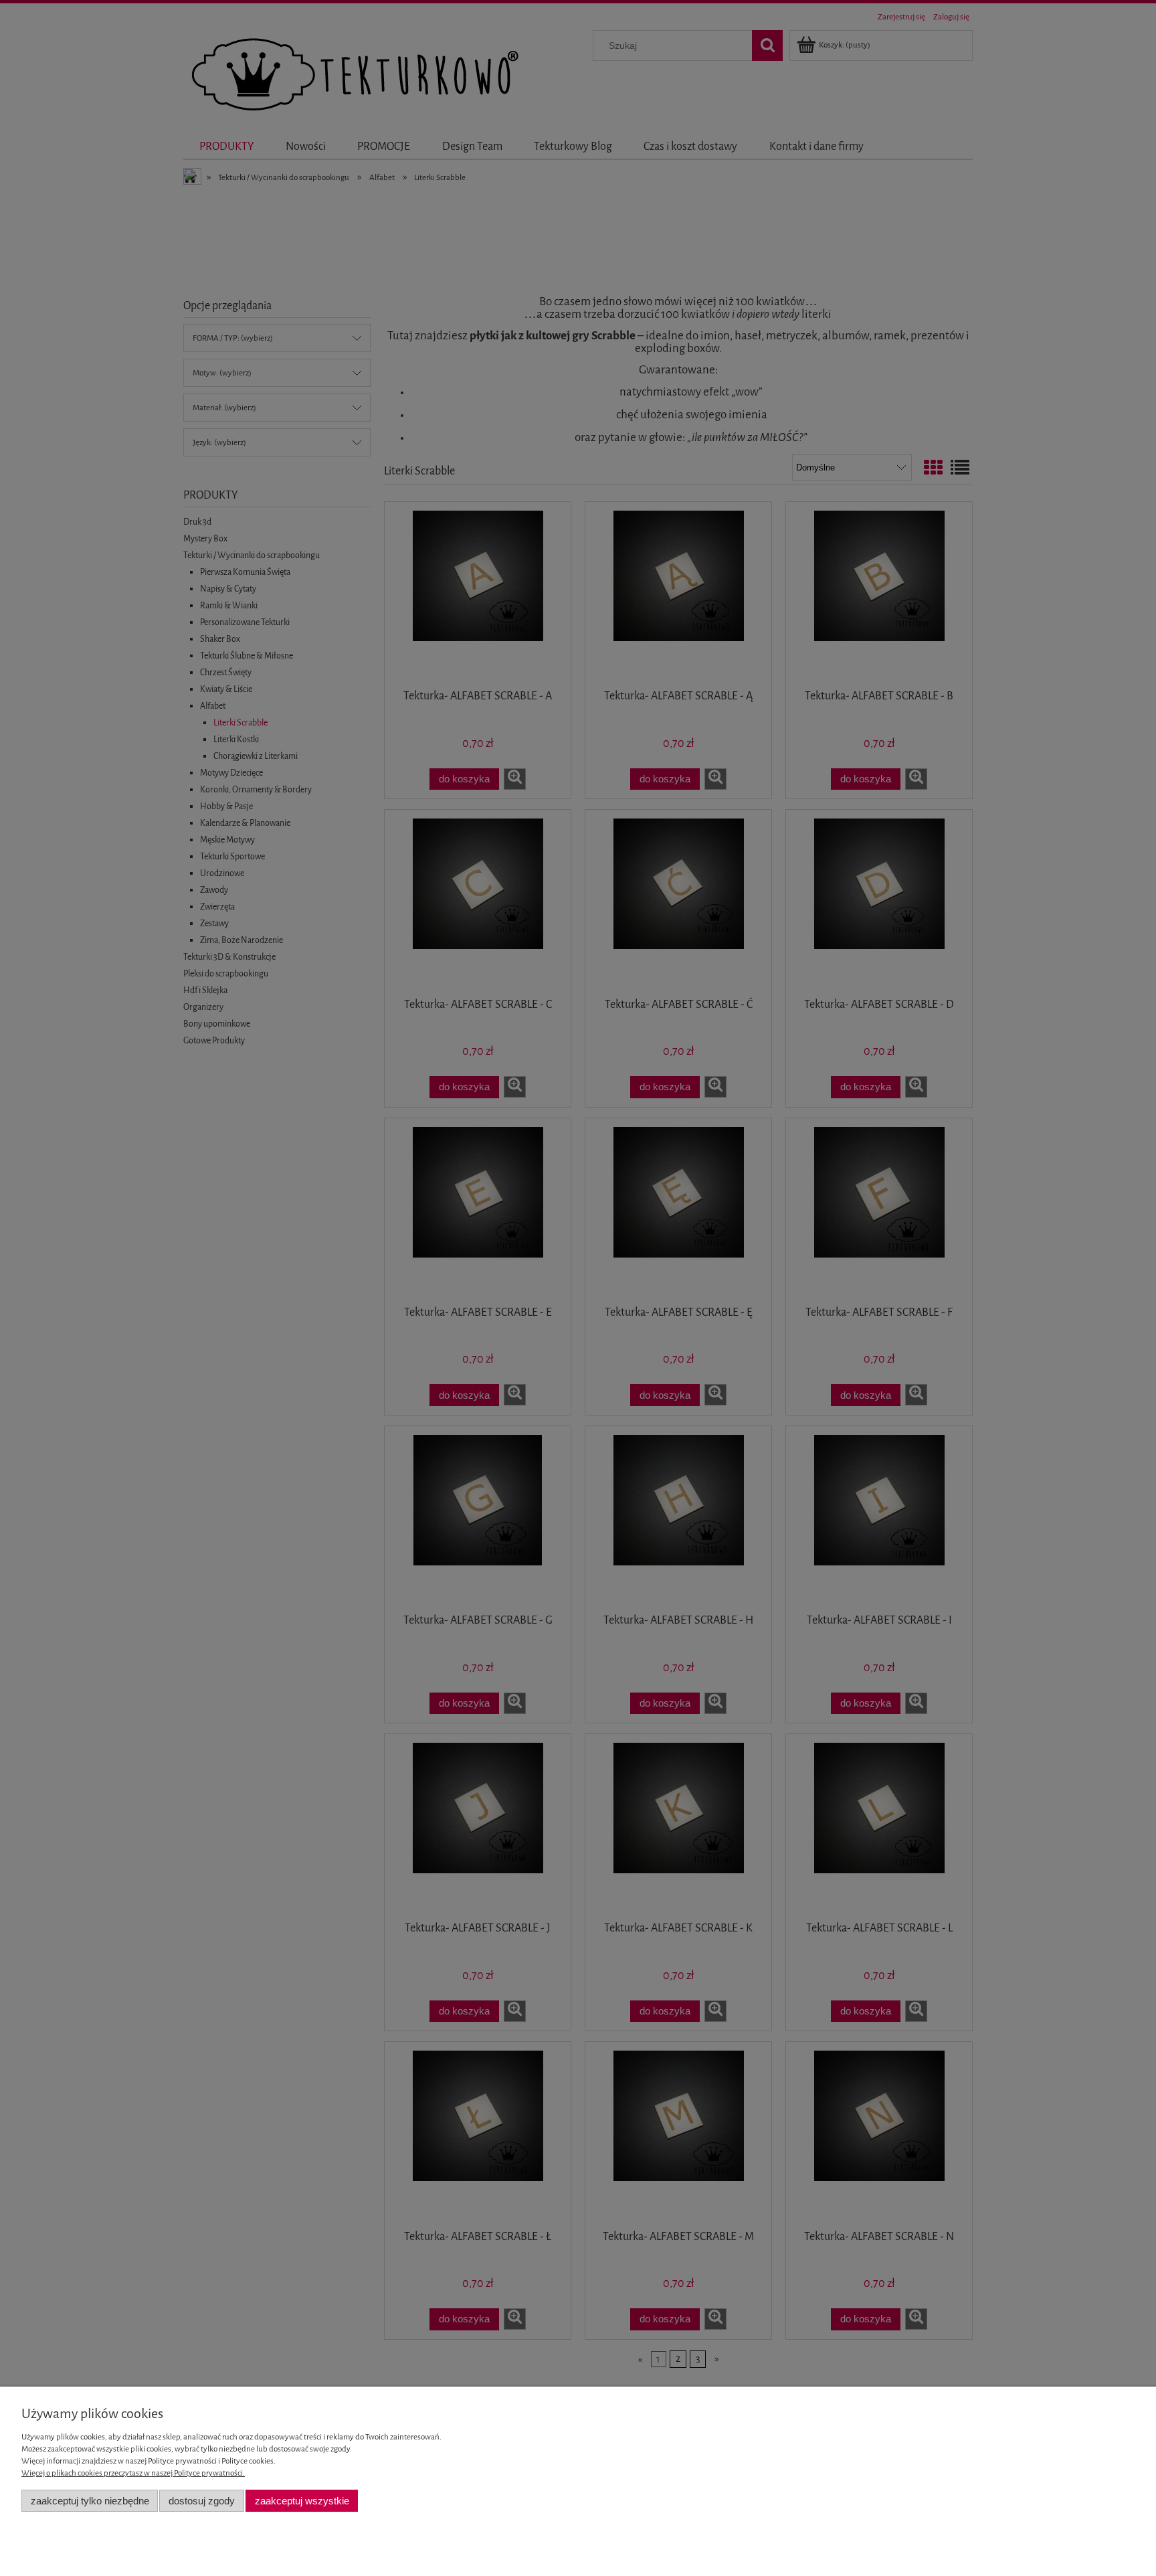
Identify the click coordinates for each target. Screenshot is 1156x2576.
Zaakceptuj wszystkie (302, 2501)
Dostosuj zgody (202, 2501)
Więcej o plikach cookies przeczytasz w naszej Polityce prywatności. (133, 2473)
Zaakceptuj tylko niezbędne (90, 2501)
